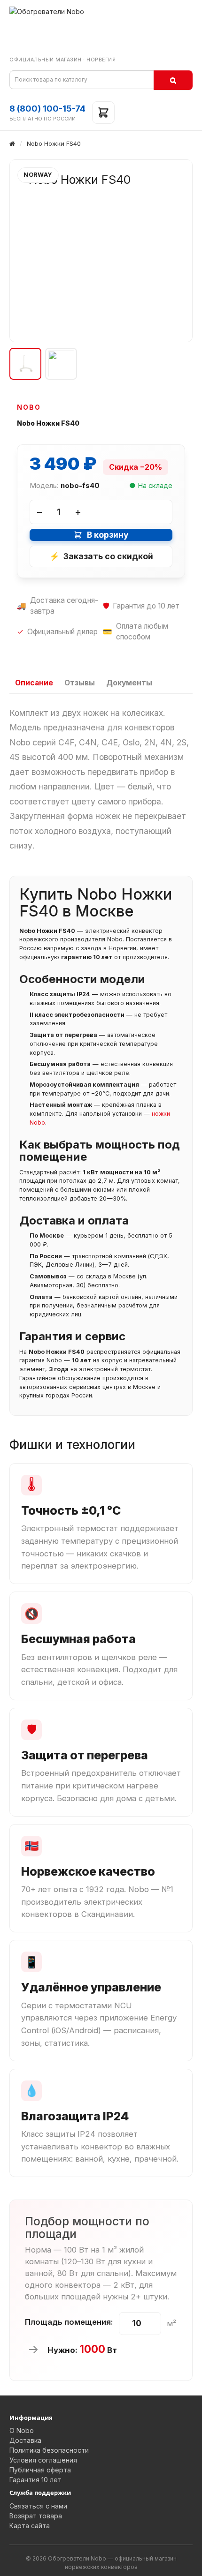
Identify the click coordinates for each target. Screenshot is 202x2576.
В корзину (108, 535)
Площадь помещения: (69, 2322)
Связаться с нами (38, 2506)
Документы (129, 683)
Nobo (29, 407)
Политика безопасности (49, 2450)
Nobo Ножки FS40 (54, 143)
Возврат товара (36, 2516)
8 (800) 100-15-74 (47, 109)
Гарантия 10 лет (35, 2480)
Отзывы (80, 683)
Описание (34, 683)
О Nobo (22, 2430)
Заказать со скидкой (101, 556)
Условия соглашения (43, 2460)
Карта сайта (30, 2526)
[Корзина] (103, 113)
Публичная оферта (40, 2470)
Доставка (25, 2440)
